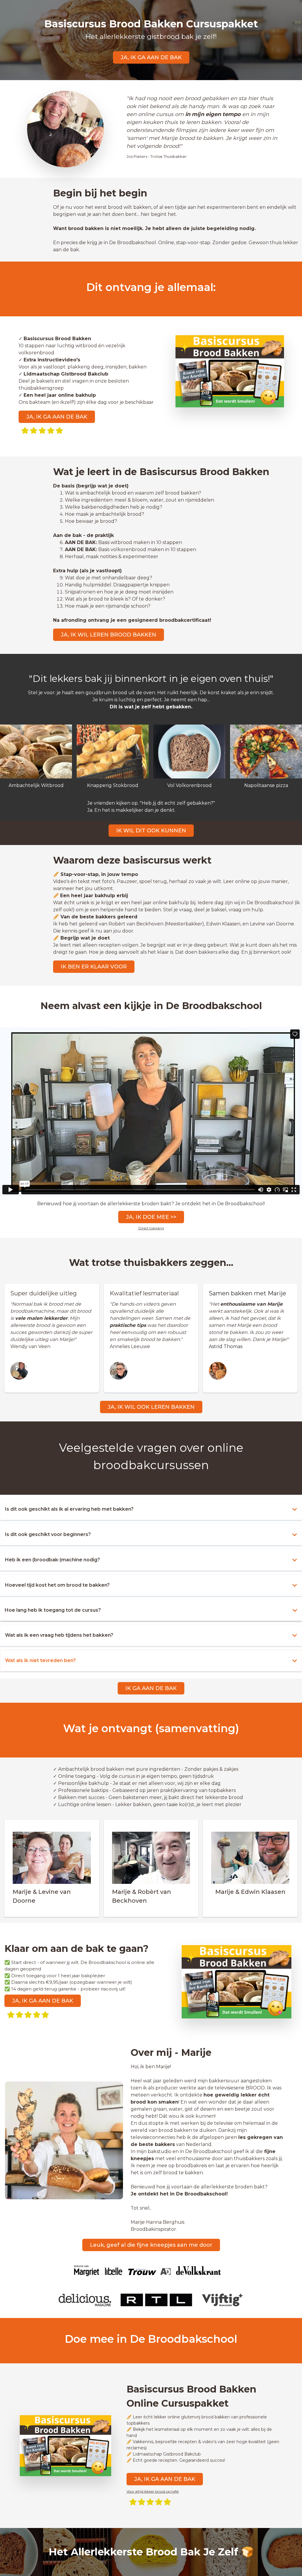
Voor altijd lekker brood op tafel (153, 2491)
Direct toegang (151, 1228)
